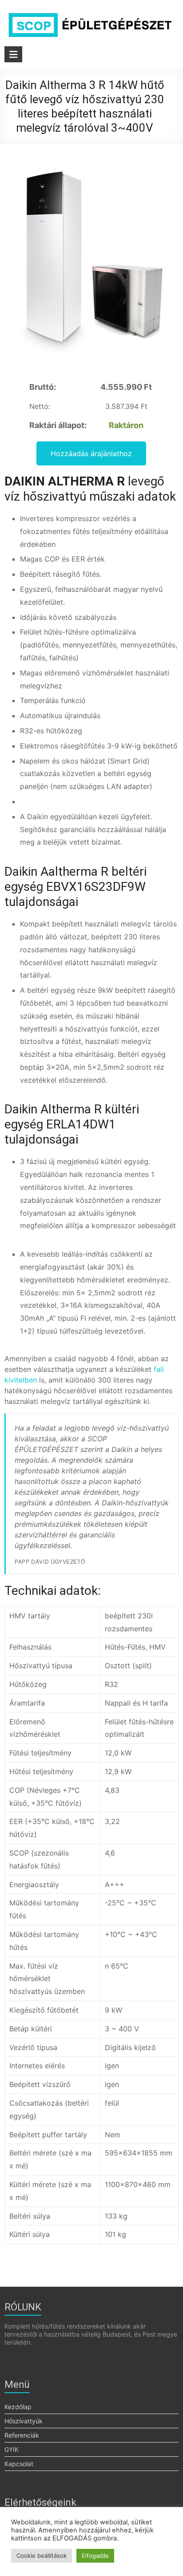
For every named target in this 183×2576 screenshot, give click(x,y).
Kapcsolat (19, 2464)
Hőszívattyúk (24, 2421)
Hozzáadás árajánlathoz (91, 453)
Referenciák (22, 2435)
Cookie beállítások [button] (42, 2556)
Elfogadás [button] (95, 2556)
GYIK (12, 2449)
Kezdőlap (18, 2407)
